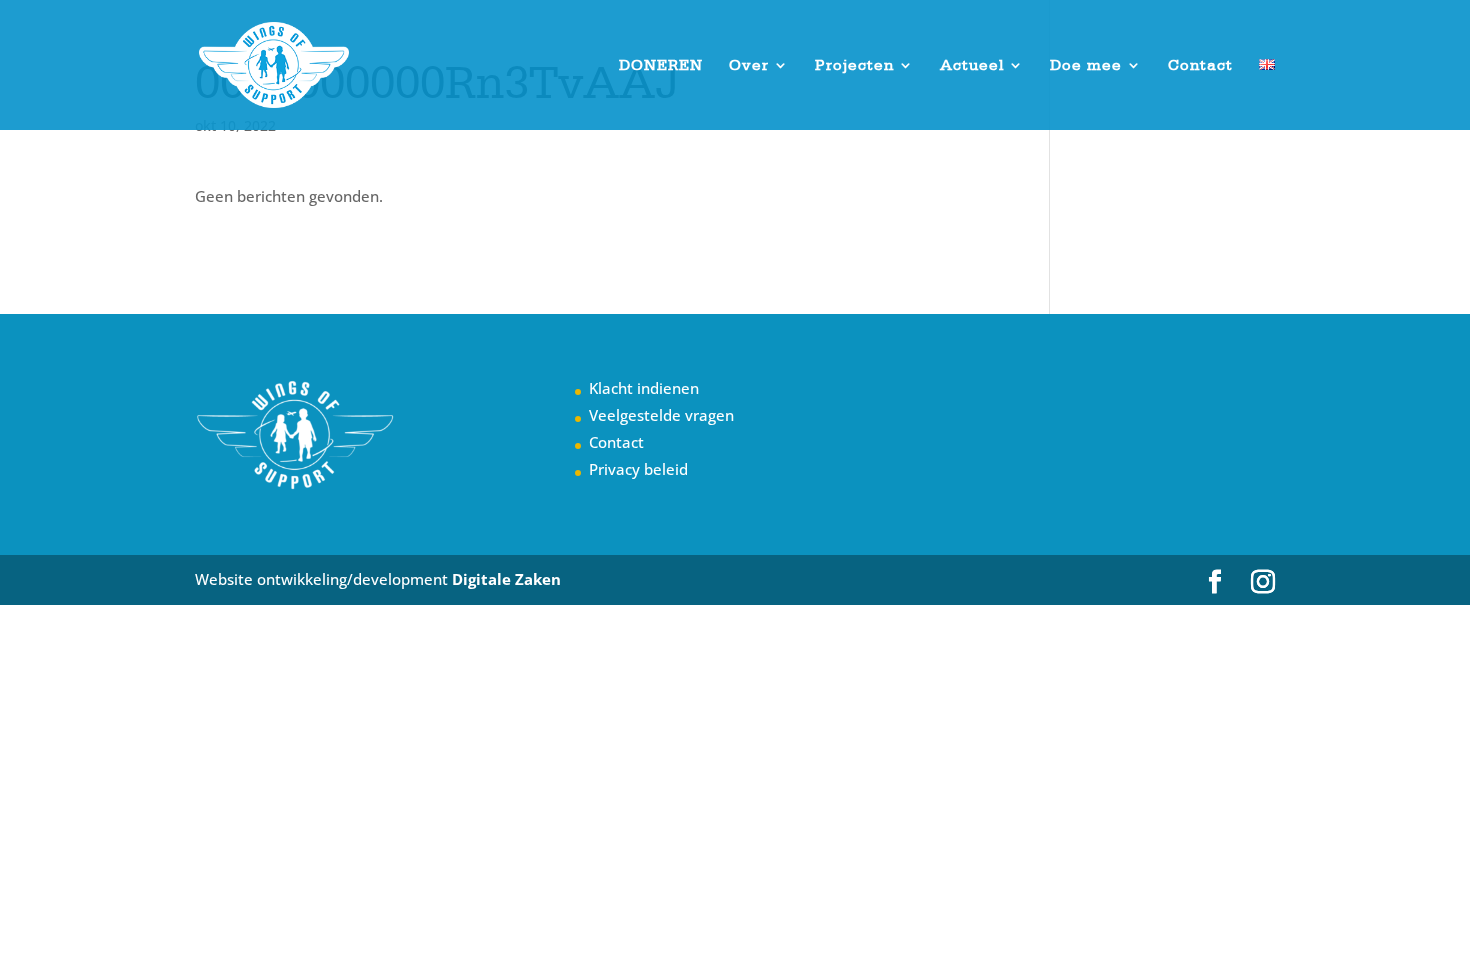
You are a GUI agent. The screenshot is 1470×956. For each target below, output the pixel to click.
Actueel (972, 66)
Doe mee (1086, 66)
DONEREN (661, 66)
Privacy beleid (638, 469)
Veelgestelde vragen (661, 415)
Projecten (854, 66)
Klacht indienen (644, 388)
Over (749, 66)
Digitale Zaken (506, 579)
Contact (1200, 66)
